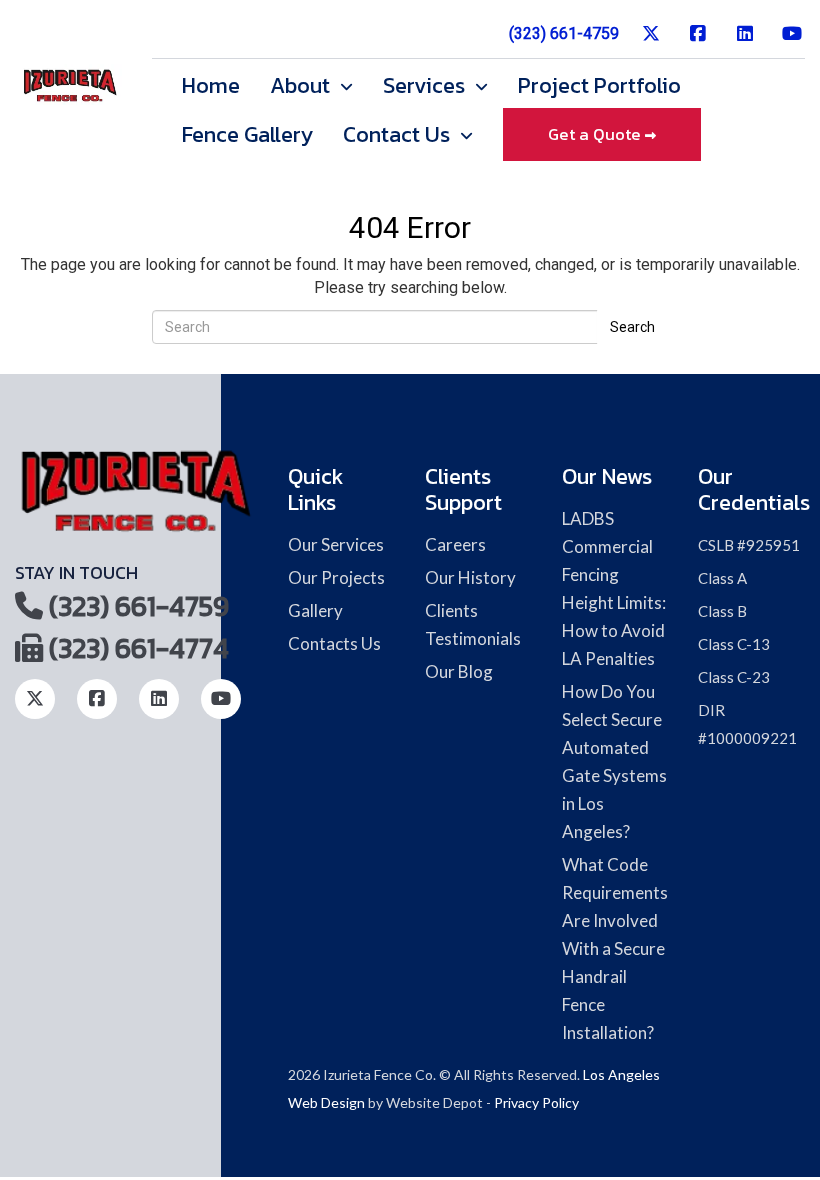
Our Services (336, 544)
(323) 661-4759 (564, 33)
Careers (455, 544)
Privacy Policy (536, 1102)
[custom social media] (651, 41)
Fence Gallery (247, 135)
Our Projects (336, 577)
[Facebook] (698, 41)
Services (426, 86)
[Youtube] (792, 41)
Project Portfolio (599, 86)
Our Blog (459, 671)
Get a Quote (596, 135)
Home (211, 86)
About (302, 86)
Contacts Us (334, 643)
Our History (470, 577)
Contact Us (399, 135)
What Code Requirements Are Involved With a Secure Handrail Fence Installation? (615, 948)
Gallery (315, 610)
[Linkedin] (745, 41)
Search (632, 327)
